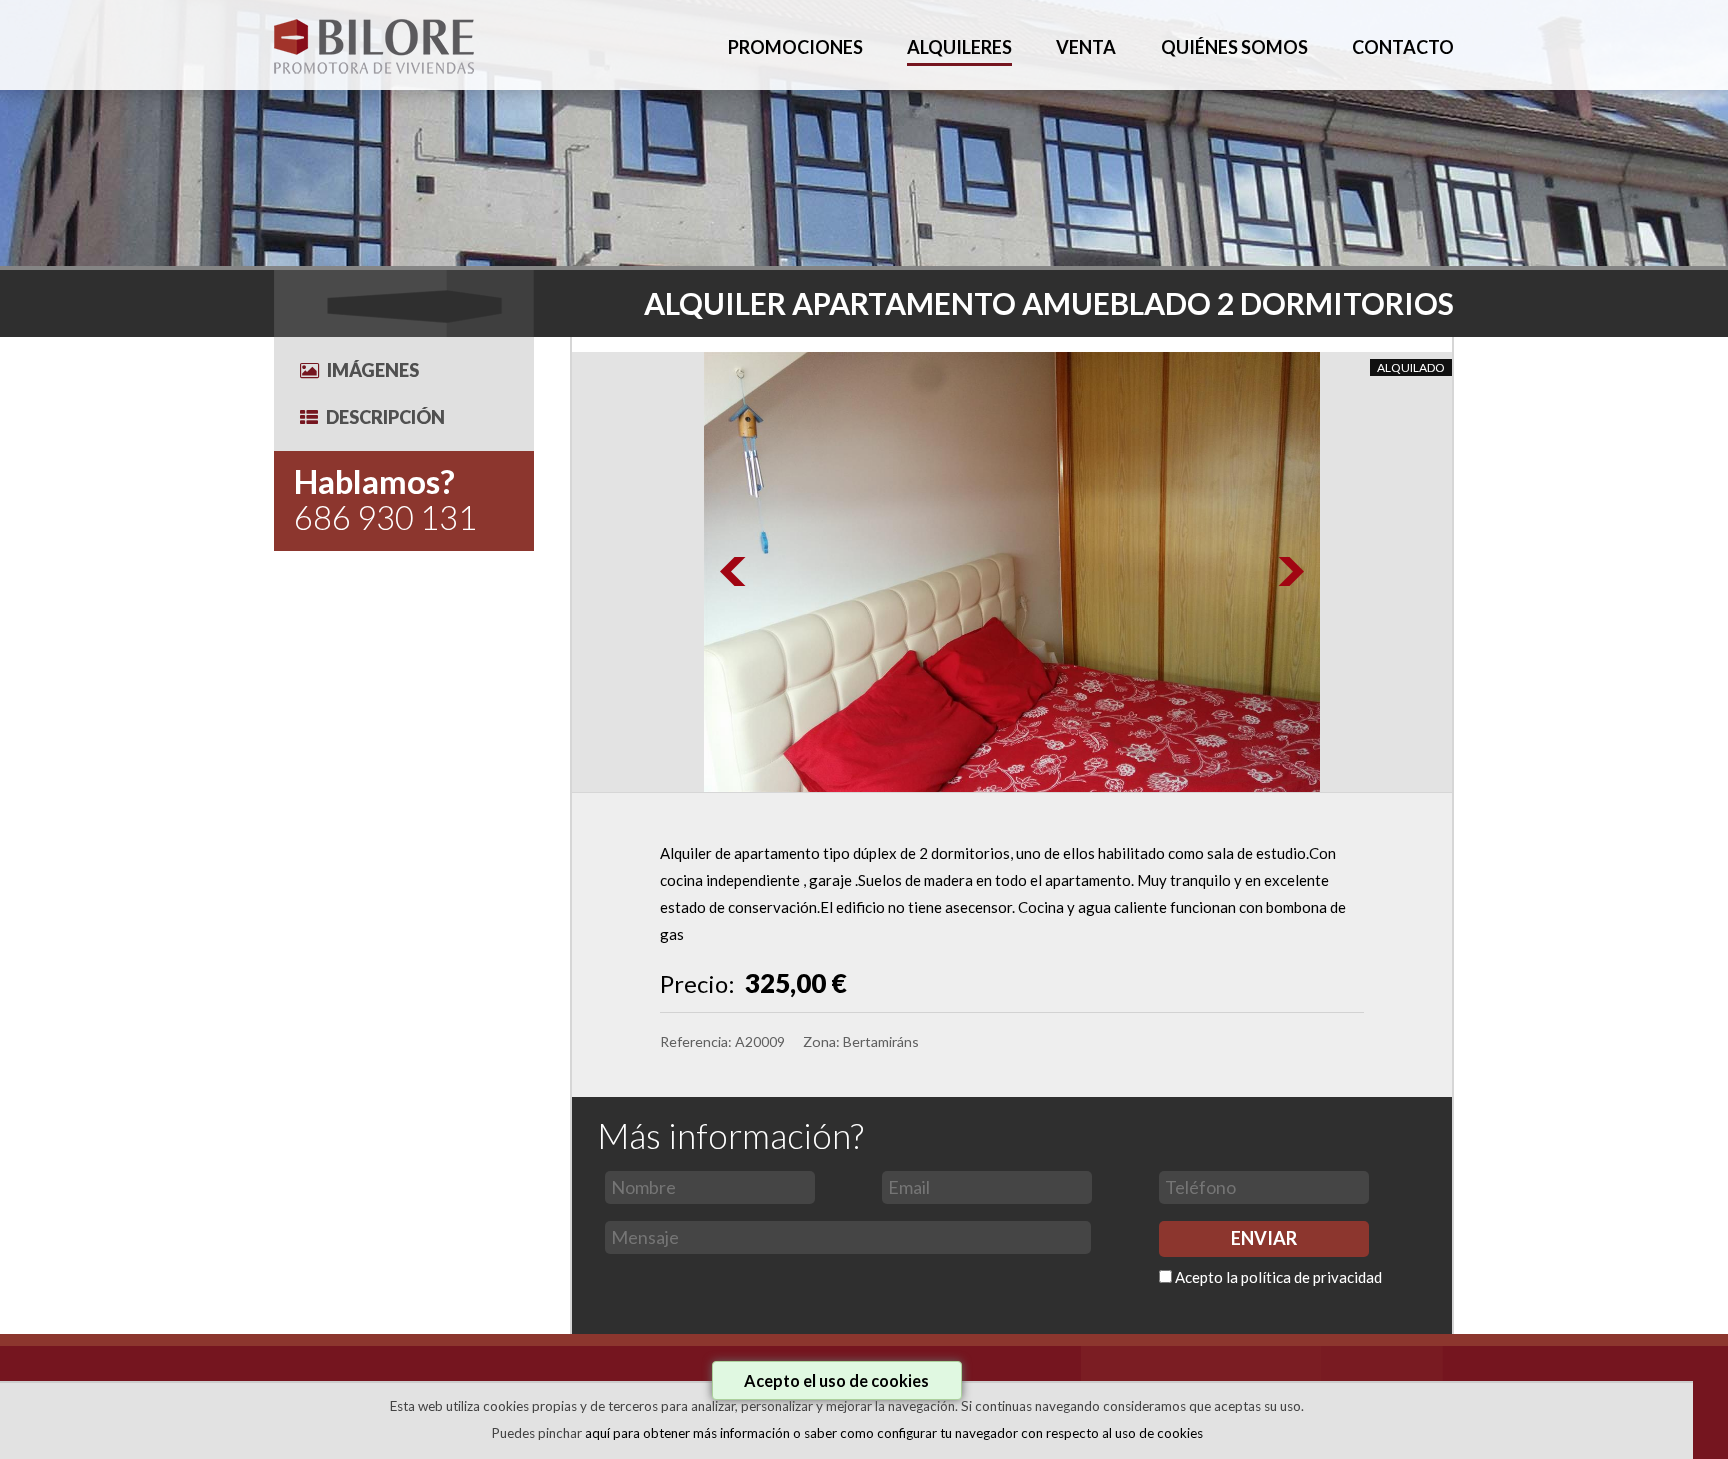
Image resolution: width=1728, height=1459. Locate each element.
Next (1290, 572)
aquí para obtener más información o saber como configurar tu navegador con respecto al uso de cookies (894, 1433)
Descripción (385, 417)
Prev (734, 572)
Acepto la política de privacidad (1278, 1277)
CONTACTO (1403, 47)
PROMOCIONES (795, 47)
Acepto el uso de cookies (836, 1380)
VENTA (1086, 47)
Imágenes (373, 370)
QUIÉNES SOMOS (1234, 47)
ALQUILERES (959, 47)
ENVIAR (1264, 1238)
